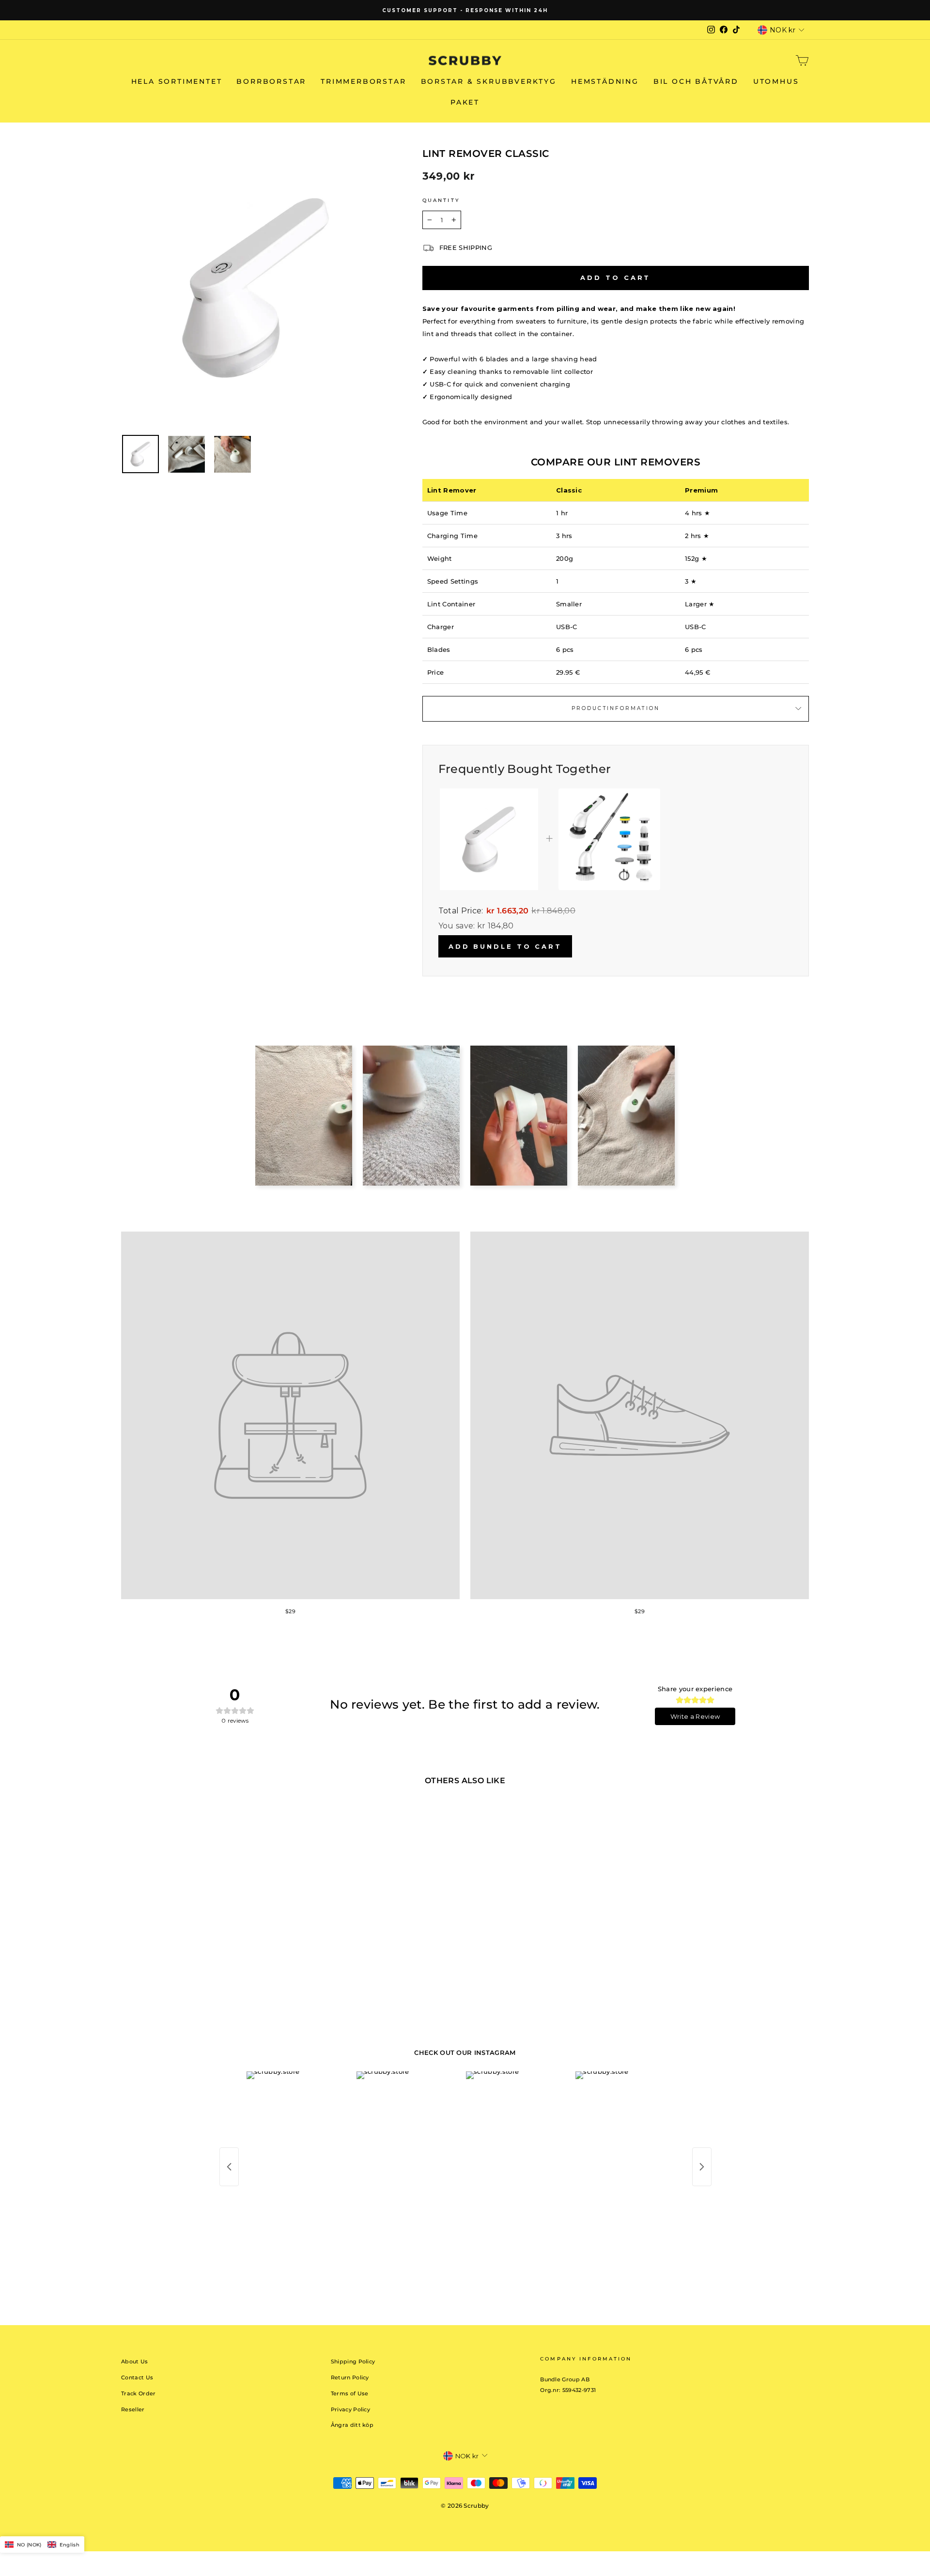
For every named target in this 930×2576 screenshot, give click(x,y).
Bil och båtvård (696, 81)
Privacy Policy (351, 2409)
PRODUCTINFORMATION (616, 708)
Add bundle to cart (505, 946)
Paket (465, 102)
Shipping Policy (353, 2361)
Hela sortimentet (177, 81)
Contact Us (137, 2377)
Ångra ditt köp (352, 2425)
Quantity (441, 200)
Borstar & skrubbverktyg (489, 81)
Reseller (133, 2409)
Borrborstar (271, 81)
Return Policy (350, 2377)
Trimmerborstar (363, 81)
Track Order (139, 2393)
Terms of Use (350, 2393)
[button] (42, 2545)
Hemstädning (605, 81)
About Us (135, 2361)
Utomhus (776, 81)
